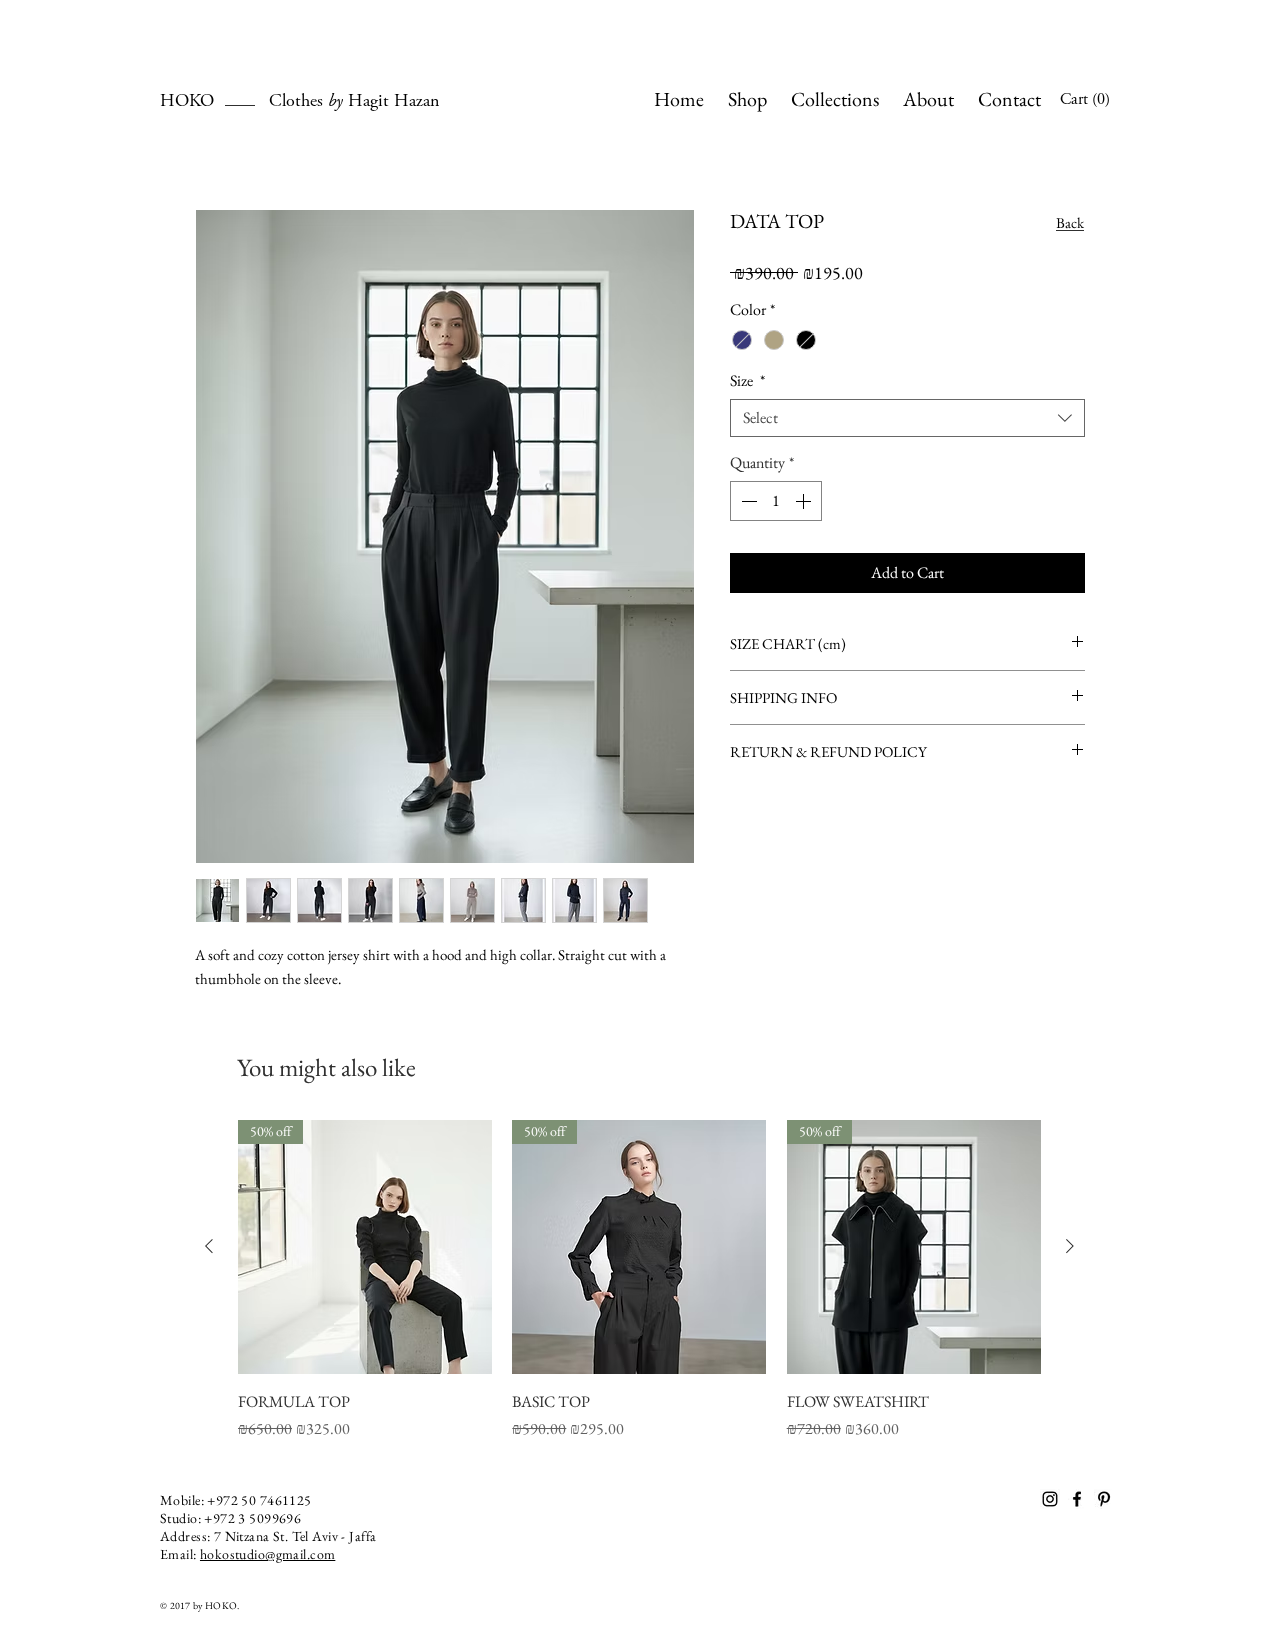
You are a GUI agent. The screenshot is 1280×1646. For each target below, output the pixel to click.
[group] (639, 1280)
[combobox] (907, 418)
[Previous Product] (209, 1246)
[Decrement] (747, 501)
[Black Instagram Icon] (1050, 1499)
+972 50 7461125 (259, 1500)
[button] (1093, 98)
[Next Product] (1070, 1246)
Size (747, 381)
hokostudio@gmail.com (267, 1554)
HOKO (214, 102)
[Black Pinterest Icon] (1104, 1499)
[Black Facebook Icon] (1077, 1499)
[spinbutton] (776, 501)
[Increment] (805, 501)
